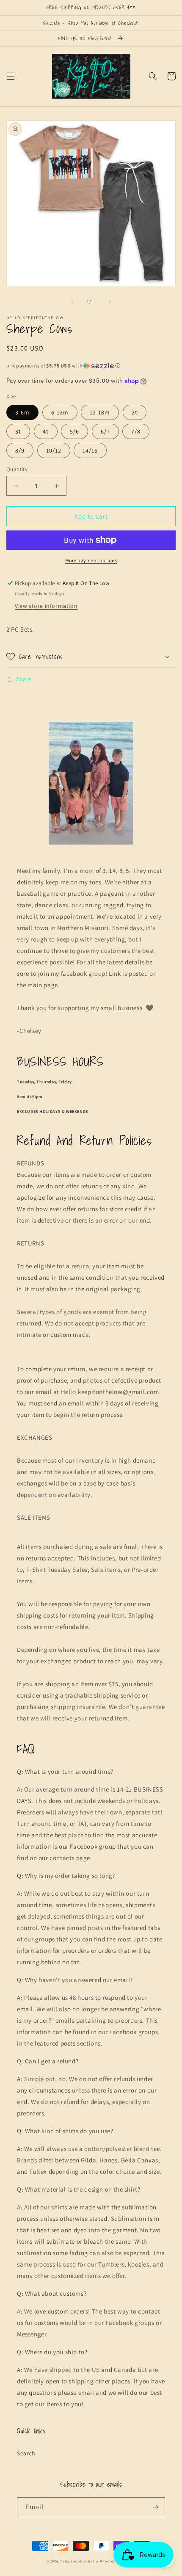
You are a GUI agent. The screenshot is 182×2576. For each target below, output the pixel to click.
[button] (11, 76)
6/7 (105, 431)
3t (18, 431)
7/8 (136, 431)
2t (135, 412)
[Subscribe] (155, 2507)
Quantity (17, 469)
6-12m (60, 412)
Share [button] (24, 679)
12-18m (100, 412)
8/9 (20, 450)
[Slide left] (72, 302)
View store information (46, 606)
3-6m (22, 412)
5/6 (74, 431)
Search (26, 2453)
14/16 (90, 450)
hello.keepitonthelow (80, 2561)
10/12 (54, 450)
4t (46, 431)
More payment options (91, 560)
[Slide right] (110, 302)
